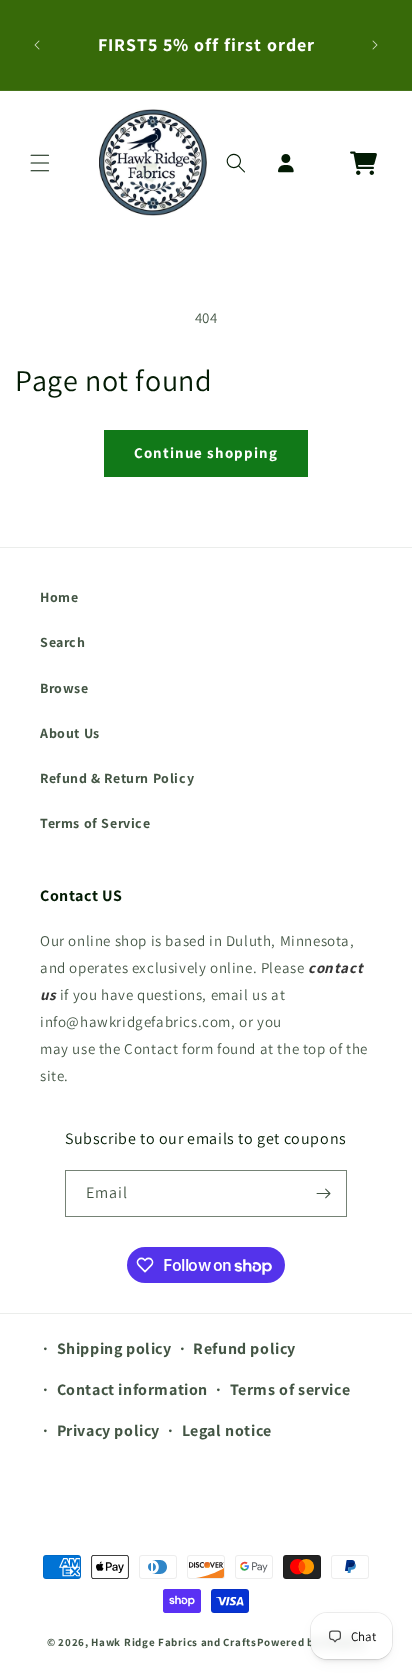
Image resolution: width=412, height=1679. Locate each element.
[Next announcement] (375, 45)
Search (63, 642)
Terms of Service (95, 823)
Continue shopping (206, 452)
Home (59, 597)
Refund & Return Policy (117, 778)
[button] (40, 163)
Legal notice (227, 1430)
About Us (70, 733)
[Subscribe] (324, 1193)
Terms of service (290, 1389)
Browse (64, 688)
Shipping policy (114, 1348)
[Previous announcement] (37, 45)
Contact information (132, 1389)
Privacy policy (108, 1430)
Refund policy (244, 1348)
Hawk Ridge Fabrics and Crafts (173, 1642)
